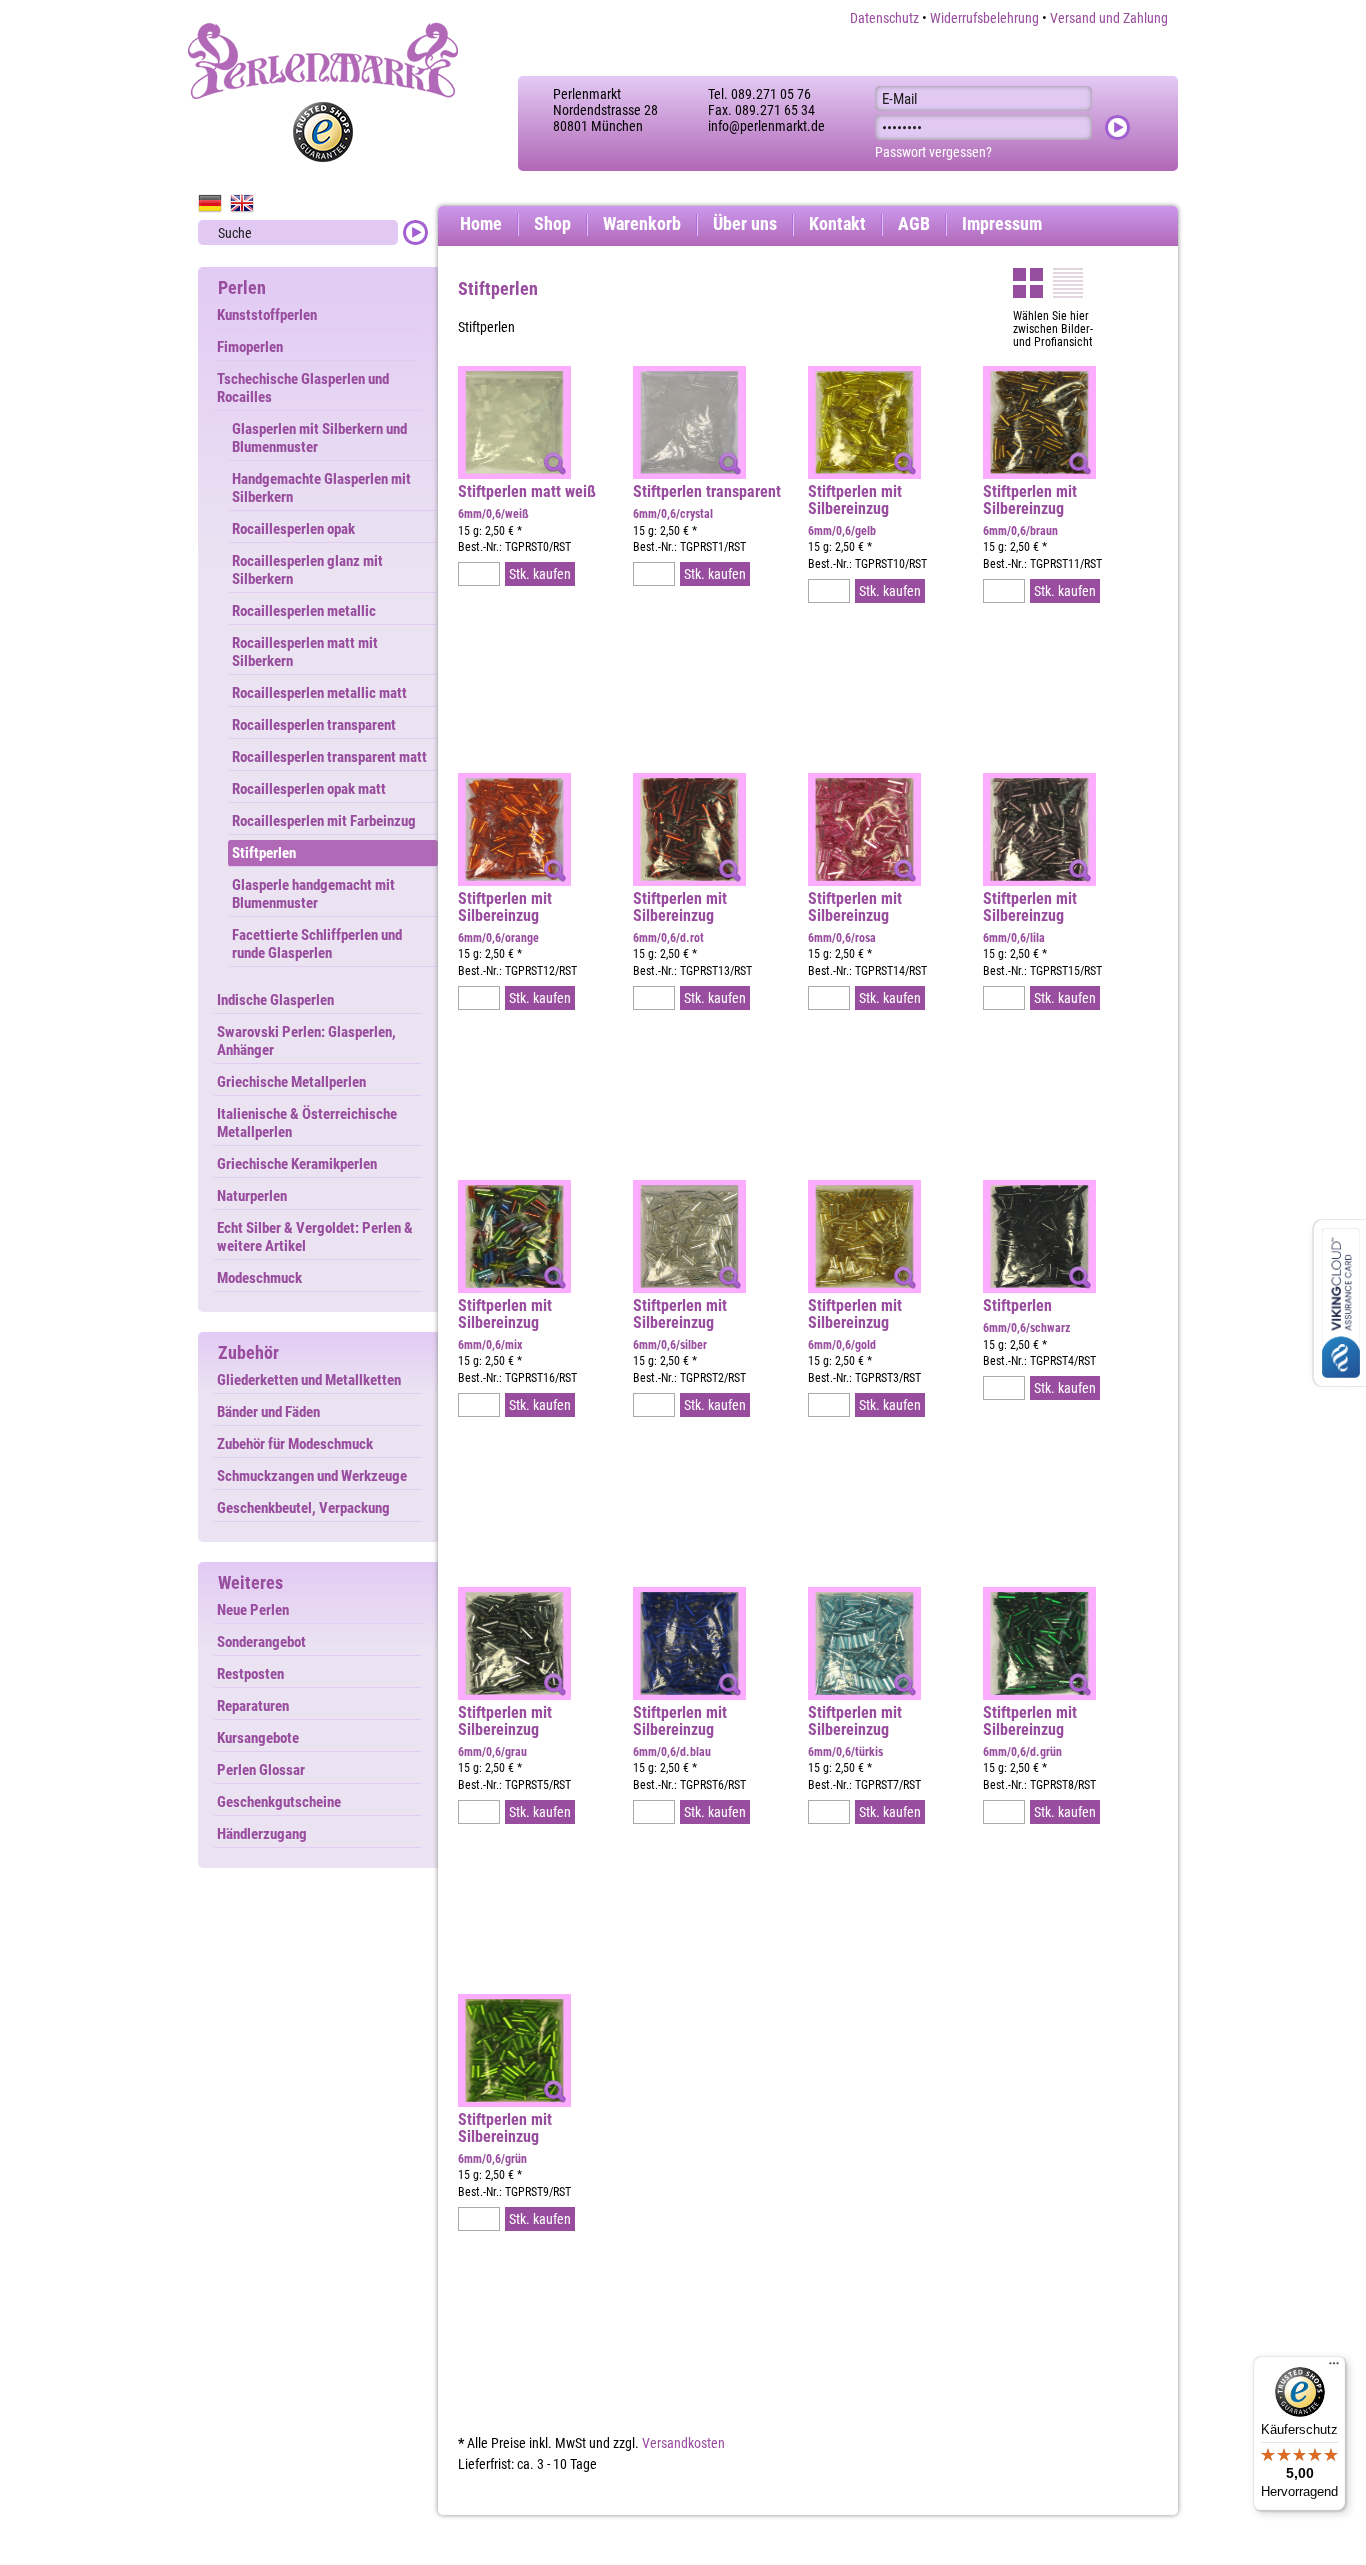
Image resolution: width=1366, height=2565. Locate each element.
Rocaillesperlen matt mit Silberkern (305, 652)
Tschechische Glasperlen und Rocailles (303, 388)
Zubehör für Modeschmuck (295, 1444)
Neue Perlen (253, 1610)
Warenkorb (642, 223)
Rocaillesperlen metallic (304, 611)
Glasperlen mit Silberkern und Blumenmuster (319, 438)
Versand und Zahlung (1109, 18)
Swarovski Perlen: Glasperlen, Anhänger (306, 1041)
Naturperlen (252, 1196)
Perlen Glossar (261, 1770)
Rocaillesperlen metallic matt (319, 693)
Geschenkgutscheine (279, 1802)
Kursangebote (258, 1738)
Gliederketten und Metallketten (309, 1380)
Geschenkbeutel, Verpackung (303, 1508)
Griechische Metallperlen (291, 1082)
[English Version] (242, 203)
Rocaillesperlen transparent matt (329, 757)
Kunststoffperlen (267, 315)
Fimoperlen (250, 347)
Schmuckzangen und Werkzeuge (312, 1476)
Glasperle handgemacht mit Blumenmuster (313, 894)
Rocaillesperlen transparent (314, 725)
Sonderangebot (261, 1642)
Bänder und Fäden (268, 1412)
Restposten (250, 1674)
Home (481, 223)
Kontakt (837, 223)
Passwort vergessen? (933, 152)
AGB (914, 223)
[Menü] (1334, 2368)
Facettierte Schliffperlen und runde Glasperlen (317, 944)
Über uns (745, 223)
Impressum (1002, 223)
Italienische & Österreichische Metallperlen (307, 1123)
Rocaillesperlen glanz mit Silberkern (307, 570)
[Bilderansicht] (1028, 283)
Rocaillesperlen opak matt (309, 789)
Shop (552, 223)
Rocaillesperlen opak (293, 529)
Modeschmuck (259, 1278)
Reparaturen (253, 1706)
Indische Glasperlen (275, 1000)
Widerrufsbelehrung (984, 18)
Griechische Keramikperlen (297, 1164)
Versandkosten (683, 2443)
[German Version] (210, 203)
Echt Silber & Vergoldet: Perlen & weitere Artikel (315, 1237)
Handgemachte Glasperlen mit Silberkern (321, 488)
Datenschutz (884, 18)
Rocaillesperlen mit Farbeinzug (324, 821)
